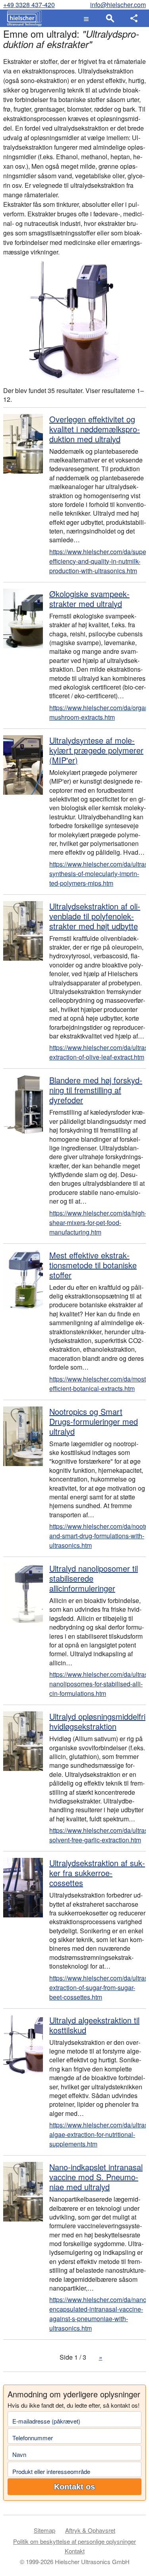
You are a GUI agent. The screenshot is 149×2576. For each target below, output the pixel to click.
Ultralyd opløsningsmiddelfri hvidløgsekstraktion (97, 1721)
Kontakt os (74, 2487)
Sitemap (45, 2530)
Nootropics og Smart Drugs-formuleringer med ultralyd (94, 1421)
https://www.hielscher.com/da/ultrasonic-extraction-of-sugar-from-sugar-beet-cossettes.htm (98, 1987)
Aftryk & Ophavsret (90, 2530)
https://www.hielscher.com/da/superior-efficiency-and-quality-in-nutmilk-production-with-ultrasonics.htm (98, 561)
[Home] (22, 18)
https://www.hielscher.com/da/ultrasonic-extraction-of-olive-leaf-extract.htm (98, 1052)
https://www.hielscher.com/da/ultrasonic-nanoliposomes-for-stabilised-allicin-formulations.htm (98, 1684)
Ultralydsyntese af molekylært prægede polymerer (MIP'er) (96, 750)
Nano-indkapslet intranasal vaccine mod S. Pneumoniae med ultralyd (96, 2177)
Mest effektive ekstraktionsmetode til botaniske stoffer (93, 1265)
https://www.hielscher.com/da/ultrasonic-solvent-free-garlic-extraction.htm (98, 1835)
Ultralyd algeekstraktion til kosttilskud (94, 2025)
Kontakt (75, 2551)
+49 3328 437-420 (29, 5)
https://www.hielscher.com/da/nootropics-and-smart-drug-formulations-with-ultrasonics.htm (98, 1536)
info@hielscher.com (118, 5)
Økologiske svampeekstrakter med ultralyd (89, 599)
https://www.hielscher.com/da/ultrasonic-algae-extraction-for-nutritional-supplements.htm (98, 2134)
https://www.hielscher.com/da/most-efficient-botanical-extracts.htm (98, 1384)
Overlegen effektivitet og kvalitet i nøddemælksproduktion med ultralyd (95, 429)
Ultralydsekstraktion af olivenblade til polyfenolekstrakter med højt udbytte (95, 916)
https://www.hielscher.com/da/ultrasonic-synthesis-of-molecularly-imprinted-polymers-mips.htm (98, 874)
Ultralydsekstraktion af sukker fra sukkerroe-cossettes (97, 1873)
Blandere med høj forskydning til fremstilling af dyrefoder (96, 1090)
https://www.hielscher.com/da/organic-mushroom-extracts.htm (98, 712)
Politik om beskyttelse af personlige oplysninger (74, 2541)
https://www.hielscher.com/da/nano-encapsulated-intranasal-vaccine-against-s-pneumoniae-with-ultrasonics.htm (98, 2314)
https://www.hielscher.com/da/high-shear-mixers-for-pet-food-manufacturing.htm (98, 1222)
